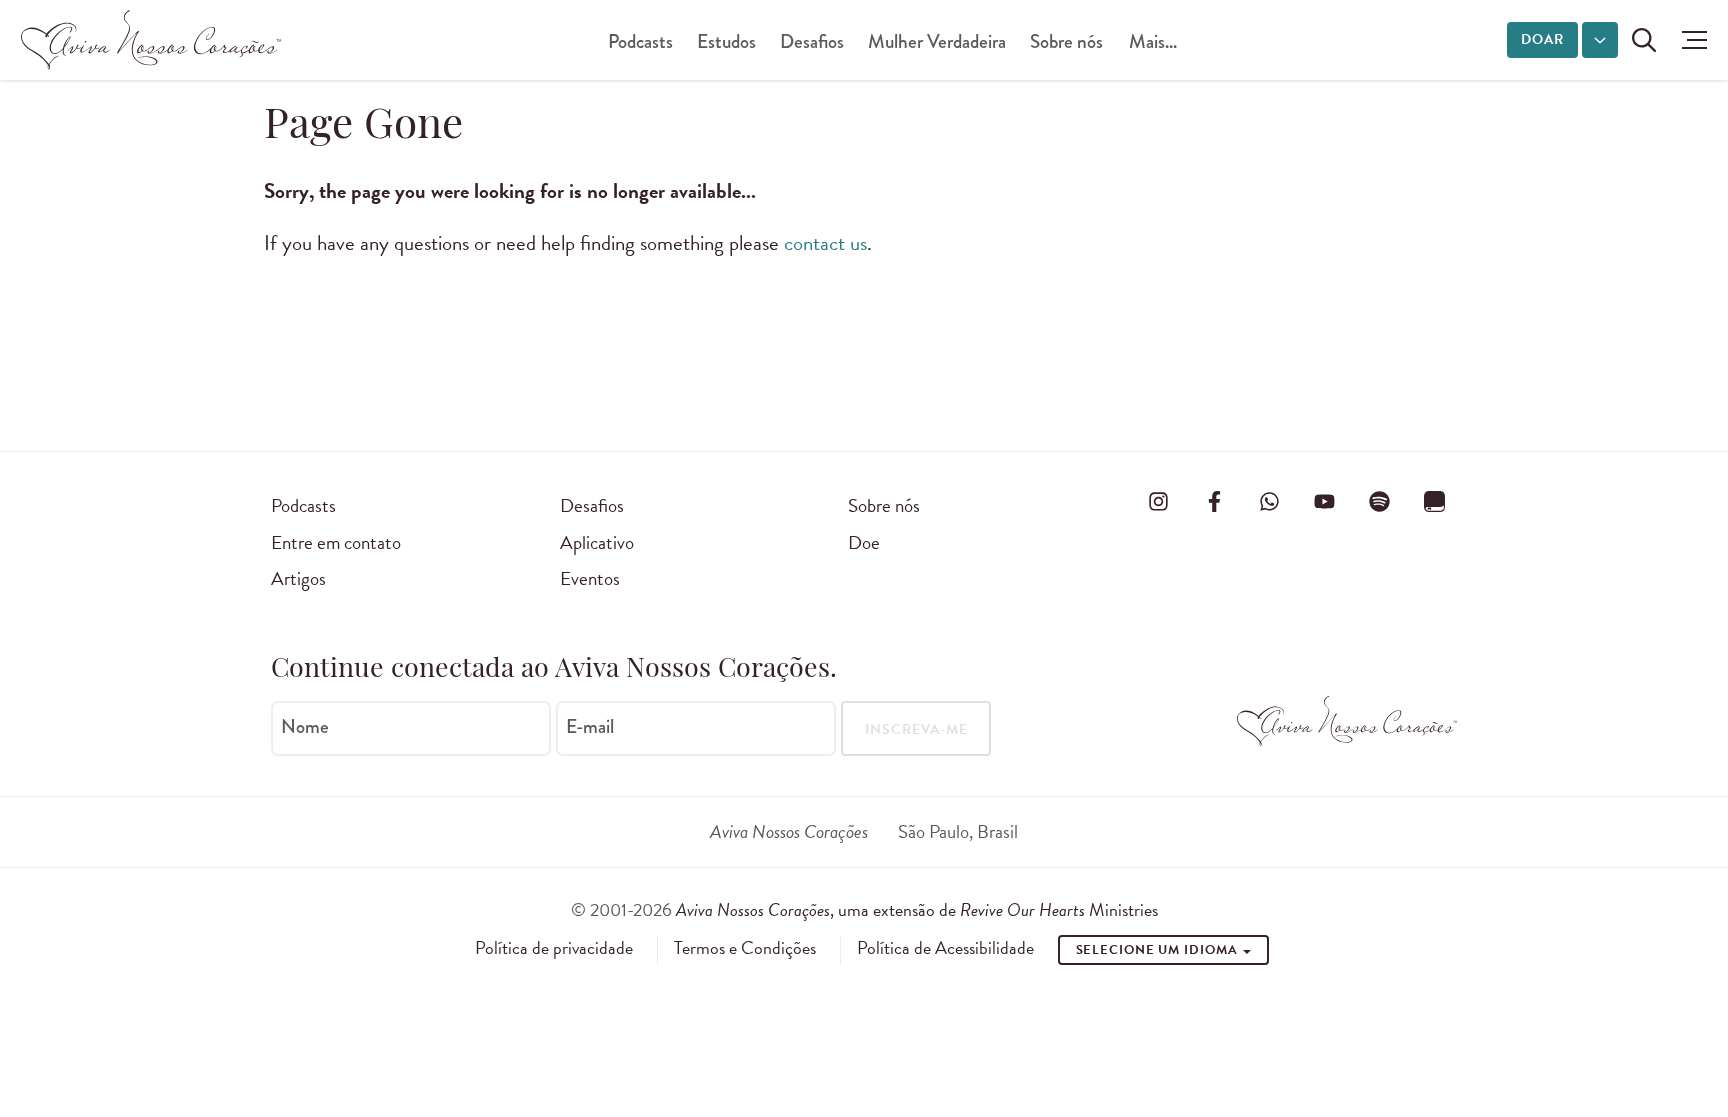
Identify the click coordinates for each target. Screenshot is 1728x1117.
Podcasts (640, 41)
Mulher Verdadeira (937, 41)
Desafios (812, 41)
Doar (1542, 39)
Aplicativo (597, 542)
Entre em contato (336, 542)
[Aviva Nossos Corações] (151, 40)
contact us (825, 243)
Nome (305, 727)
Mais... (1153, 41)
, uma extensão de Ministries (917, 909)
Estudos (726, 41)
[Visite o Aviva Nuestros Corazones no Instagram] (1159, 502)
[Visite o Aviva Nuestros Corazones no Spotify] (1380, 502)
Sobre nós (1066, 41)
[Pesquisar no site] (1644, 40)
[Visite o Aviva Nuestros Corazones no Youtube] (1324, 502)
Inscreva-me (916, 729)
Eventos (590, 578)
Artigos (298, 578)
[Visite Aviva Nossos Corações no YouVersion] (1435, 502)
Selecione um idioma (1159, 950)
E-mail (590, 727)
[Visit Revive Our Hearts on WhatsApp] (1269, 502)
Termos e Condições (745, 948)
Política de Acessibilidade (945, 948)
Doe (864, 542)
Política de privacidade (554, 948)
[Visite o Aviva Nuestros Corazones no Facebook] (1214, 502)
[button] (1689, 40)
